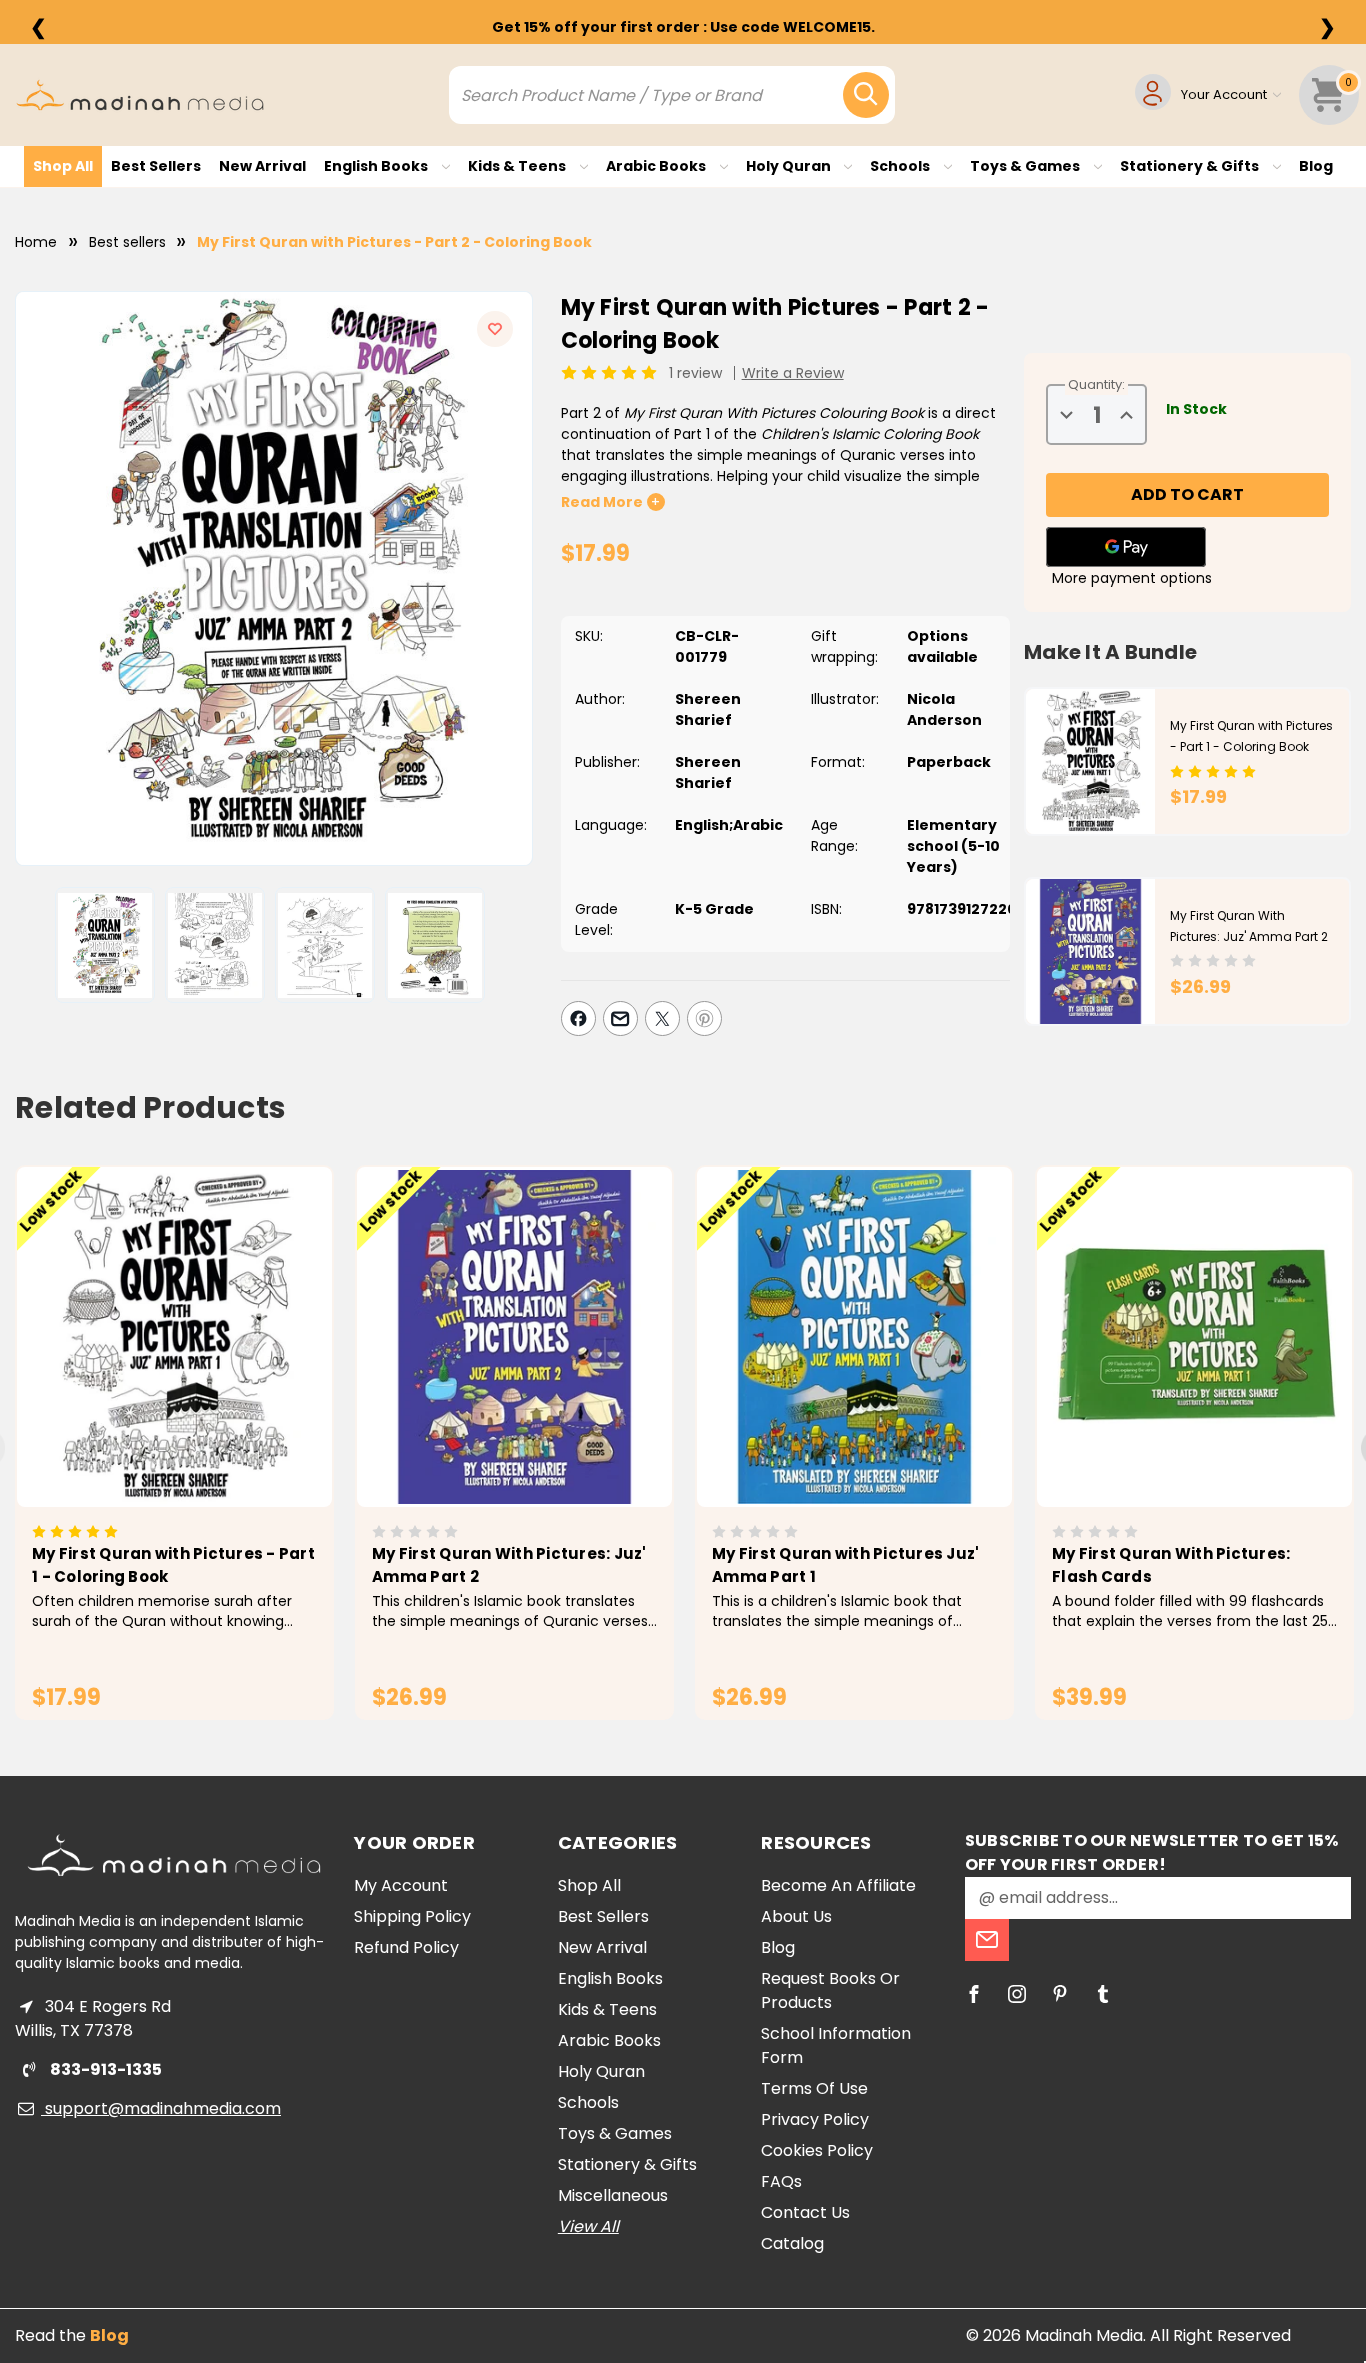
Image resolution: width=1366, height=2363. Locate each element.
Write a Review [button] (793, 373)
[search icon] (866, 95)
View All (588, 2226)
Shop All (63, 166)
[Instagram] (1017, 1994)
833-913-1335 (104, 2069)
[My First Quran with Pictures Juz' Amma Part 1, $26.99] (854, 1337)
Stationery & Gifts (1191, 166)
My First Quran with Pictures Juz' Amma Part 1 (845, 1565)
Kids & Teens (518, 166)
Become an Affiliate (838, 1885)
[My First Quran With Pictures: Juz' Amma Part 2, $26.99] (514, 1337)
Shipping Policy (412, 1916)
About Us (796, 1916)
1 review (695, 373)
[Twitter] (662, 1018)
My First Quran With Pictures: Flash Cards (1171, 1565)
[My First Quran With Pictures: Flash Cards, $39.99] (1194, 1337)
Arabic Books (657, 166)
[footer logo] (174, 1855)
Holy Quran (790, 166)
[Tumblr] (1103, 1994)
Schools (901, 166)
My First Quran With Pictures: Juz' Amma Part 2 (509, 1565)
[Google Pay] (1126, 547)
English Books (377, 166)
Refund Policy (406, 1947)
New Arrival (262, 166)
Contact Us (805, 2212)
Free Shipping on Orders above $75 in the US (683, 27)
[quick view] (146, 1371)
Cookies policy (817, 2150)
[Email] (620, 1018)
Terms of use (814, 2088)
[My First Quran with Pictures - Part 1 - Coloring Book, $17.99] (174, 1337)
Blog (1316, 166)
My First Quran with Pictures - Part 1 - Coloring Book (173, 1565)
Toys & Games (1026, 166)
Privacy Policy (815, 2119)
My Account (401, 1885)
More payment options (1132, 578)
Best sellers (156, 166)
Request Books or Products (830, 1990)
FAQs (781, 2181)
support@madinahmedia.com (161, 2108)
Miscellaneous (613, 2195)
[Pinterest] (704, 1018)
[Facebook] (578, 1018)
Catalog (792, 2243)
